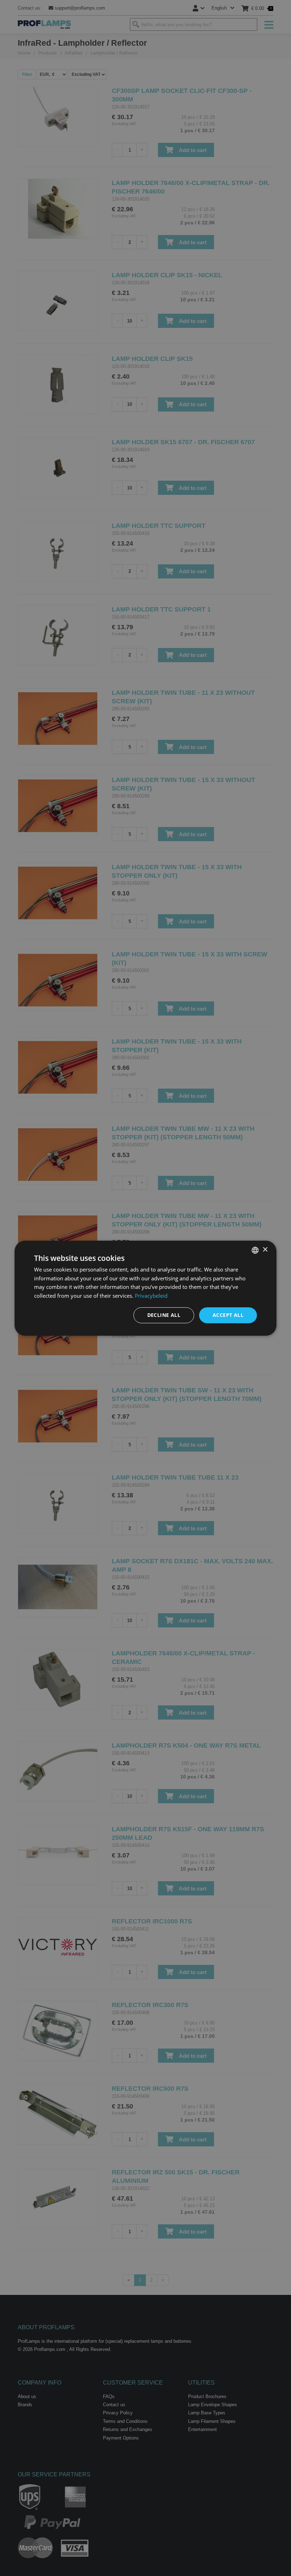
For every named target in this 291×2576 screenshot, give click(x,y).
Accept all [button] (228, 1315)
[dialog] (145, 1288)
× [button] (265, 1250)
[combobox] (255, 1250)
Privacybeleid (151, 1296)
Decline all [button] (164, 1315)
